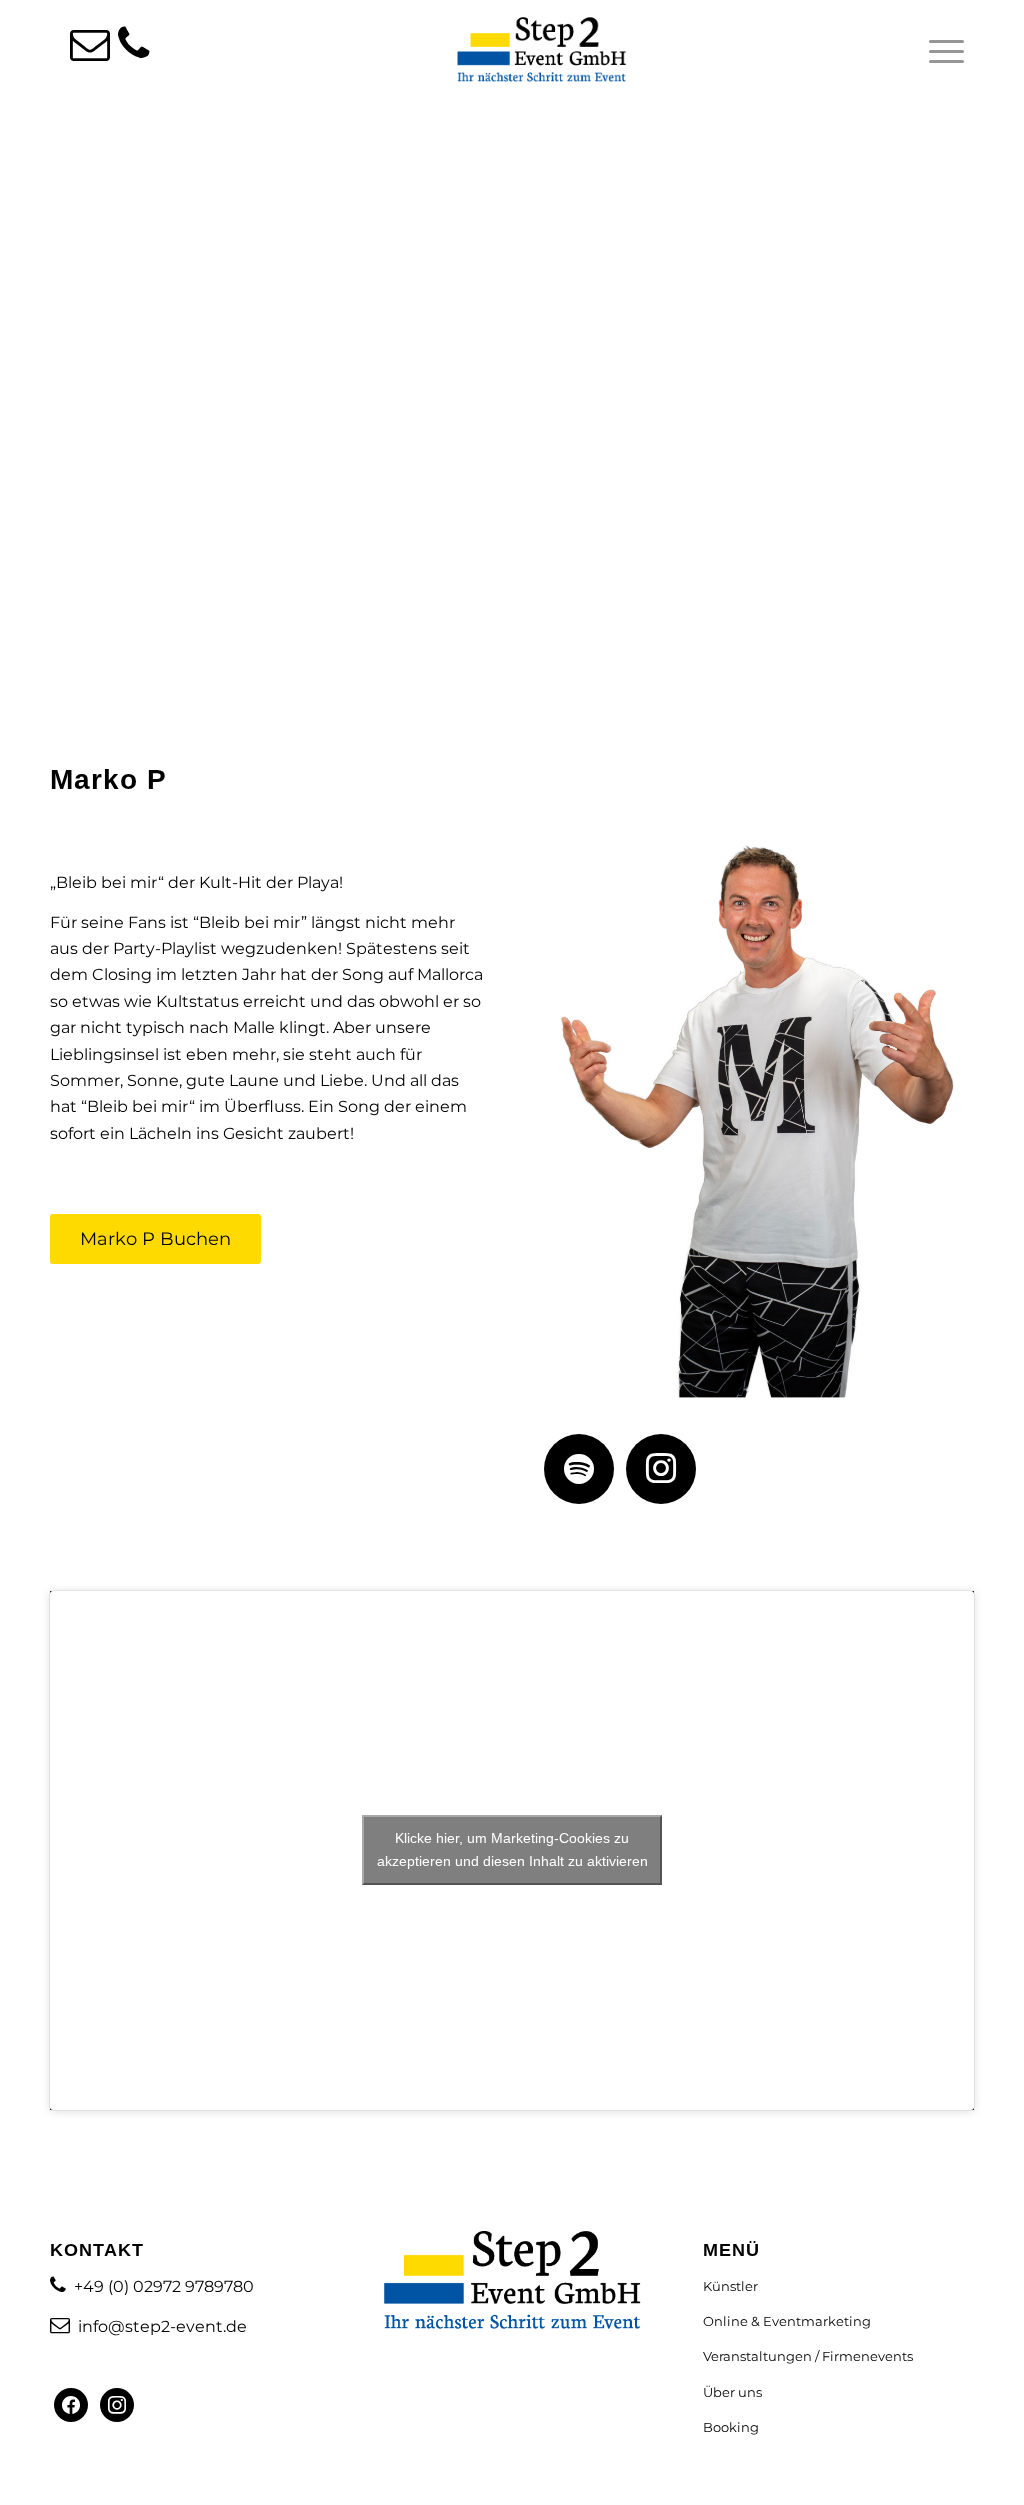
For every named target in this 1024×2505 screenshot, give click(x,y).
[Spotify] (579, 1467)
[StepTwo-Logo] (542, 50)
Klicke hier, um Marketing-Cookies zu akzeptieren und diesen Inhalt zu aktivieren (512, 1849)
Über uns (732, 2392)
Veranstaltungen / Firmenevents (808, 2356)
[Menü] (940, 51)
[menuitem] (940, 51)
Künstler (730, 2286)
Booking (731, 2427)
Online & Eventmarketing (787, 2321)
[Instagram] (661, 1467)
